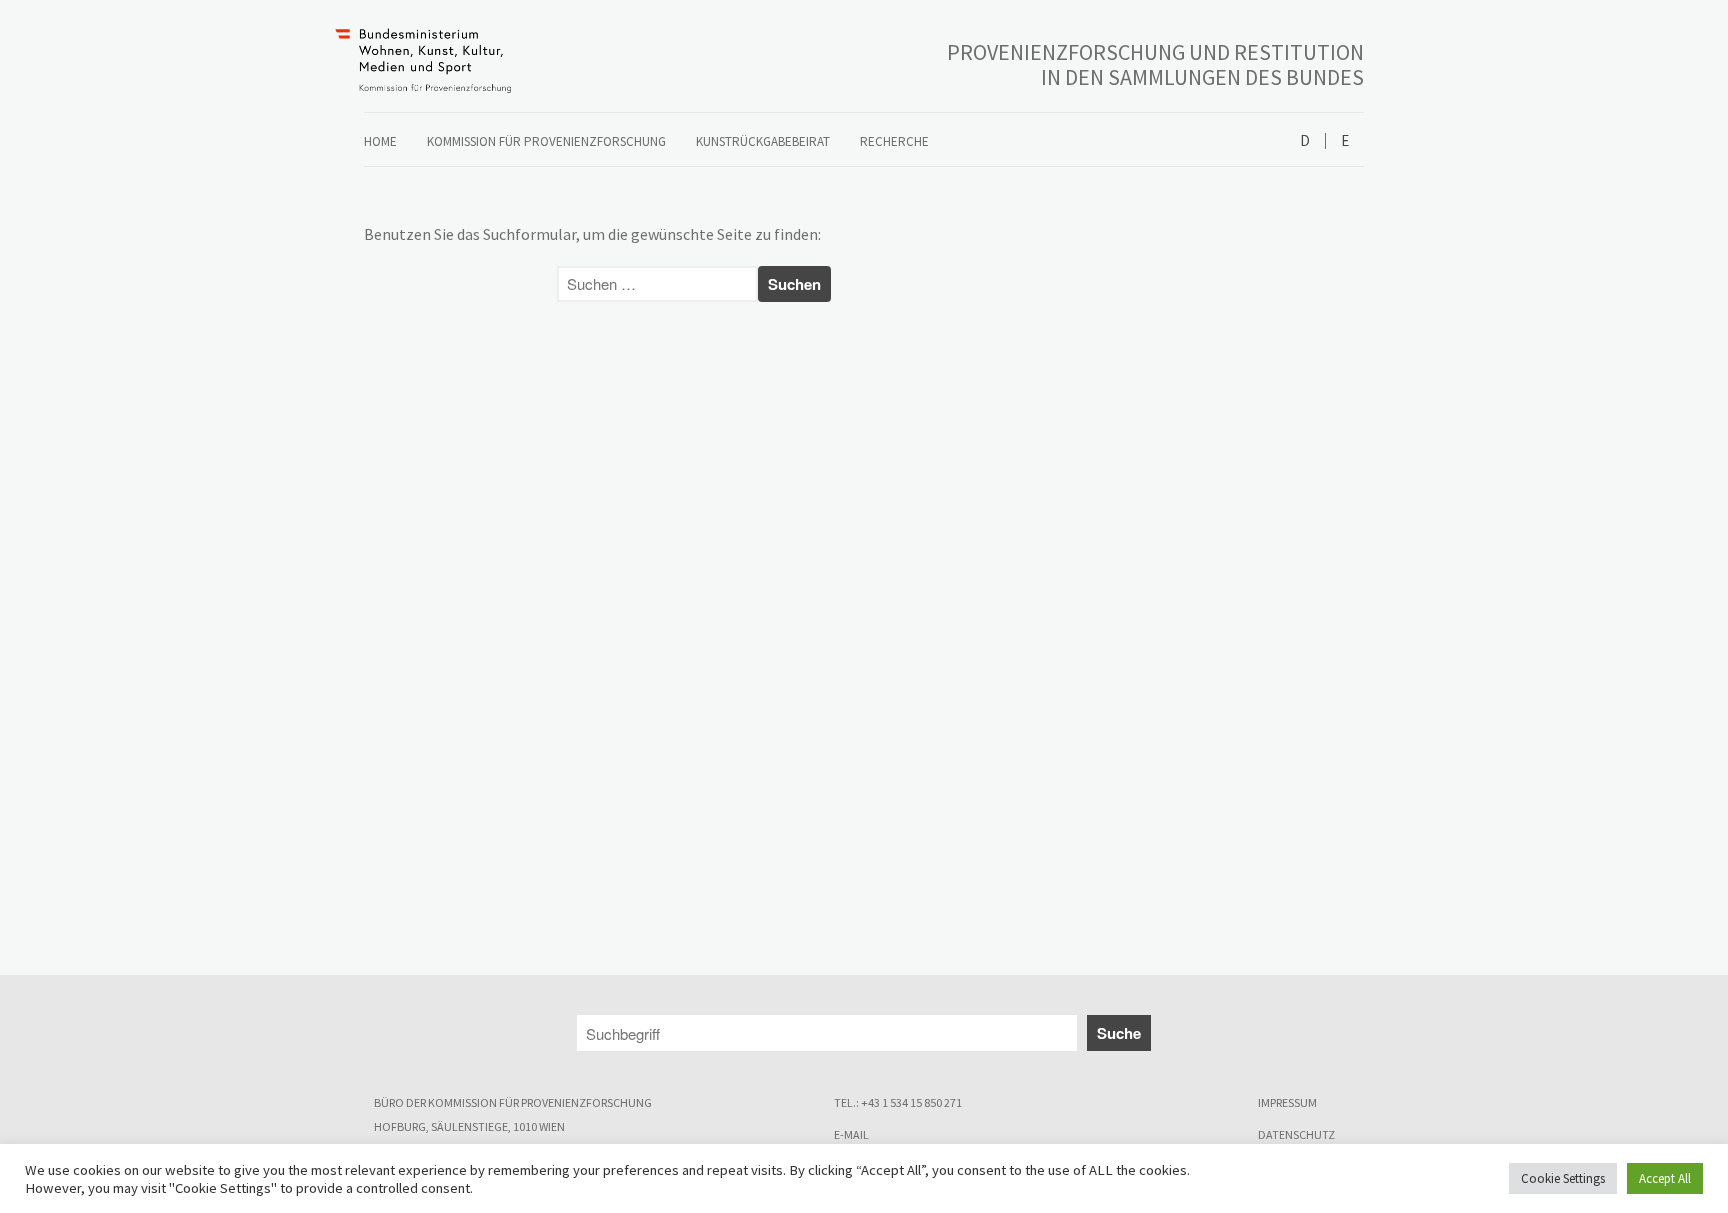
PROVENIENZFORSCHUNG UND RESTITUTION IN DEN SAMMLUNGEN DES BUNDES (1155, 64)
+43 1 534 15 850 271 (911, 1102)
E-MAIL (851, 1134)
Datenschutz (1296, 1134)
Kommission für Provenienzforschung (546, 141)
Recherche (894, 141)
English (1344, 141)
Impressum (1287, 1102)
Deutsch (1305, 141)
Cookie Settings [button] (1563, 1178)
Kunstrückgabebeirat (763, 141)
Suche (1119, 1033)
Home (380, 141)
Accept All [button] (1665, 1178)
